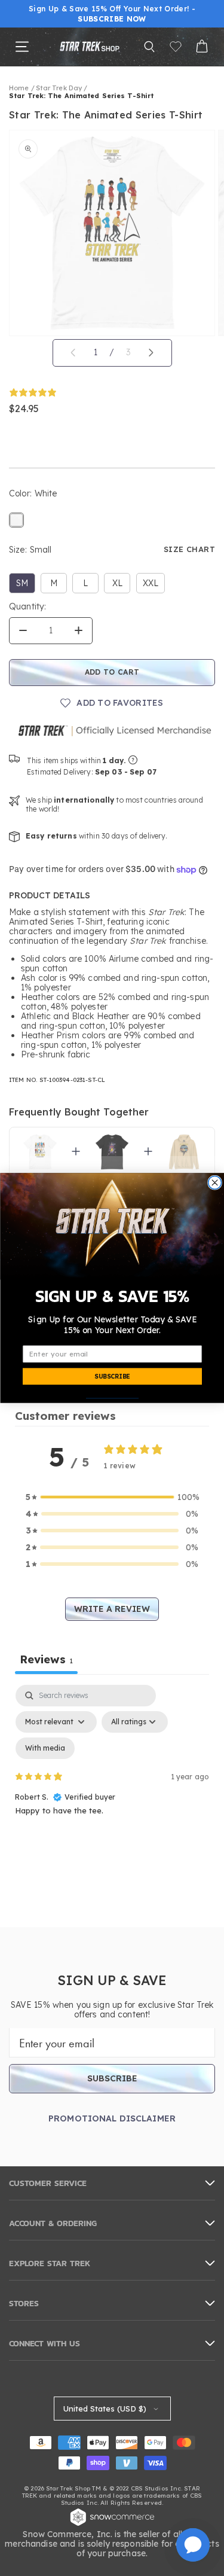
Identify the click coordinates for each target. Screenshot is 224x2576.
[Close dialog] (214, 1182)
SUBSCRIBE (112, 1377)
